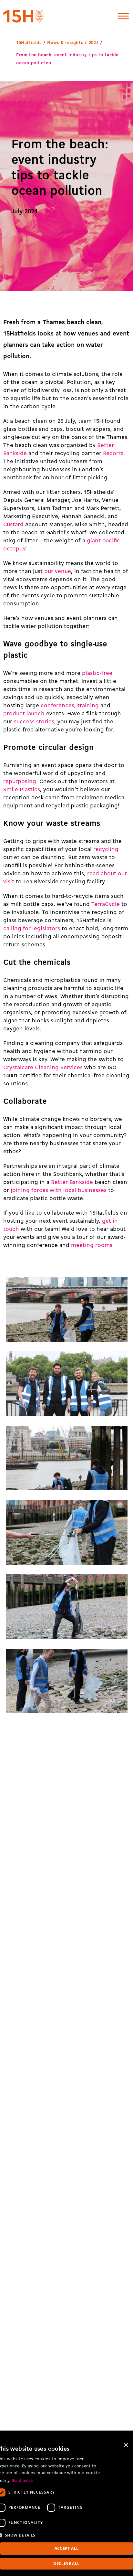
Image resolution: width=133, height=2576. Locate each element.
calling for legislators (32, 929)
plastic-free (97, 673)
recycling (106, 850)
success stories (34, 722)
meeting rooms (92, 1245)
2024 (94, 43)
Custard (13, 525)
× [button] (126, 2445)
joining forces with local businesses (59, 1191)
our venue (58, 572)
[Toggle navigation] (123, 16)
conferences (57, 706)
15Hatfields (29, 43)
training (88, 706)
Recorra (113, 454)
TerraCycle (106, 905)
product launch (24, 714)
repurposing (20, 782)
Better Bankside (72, 1182)
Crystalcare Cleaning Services (43, 1068)
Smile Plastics (22, 790)
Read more (22, 2481)
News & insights (65, 43)
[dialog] (66, 2507)
